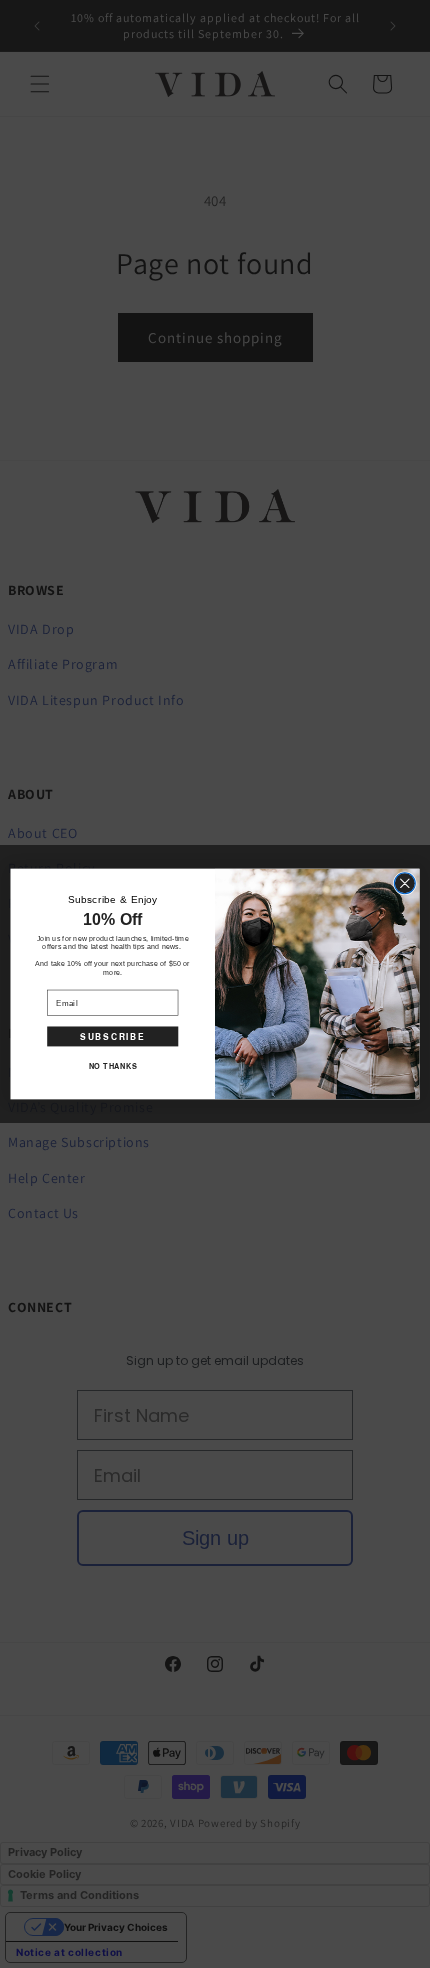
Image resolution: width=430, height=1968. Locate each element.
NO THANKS (113, 1066)
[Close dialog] (404, 883)
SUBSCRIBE (112, 1036)
